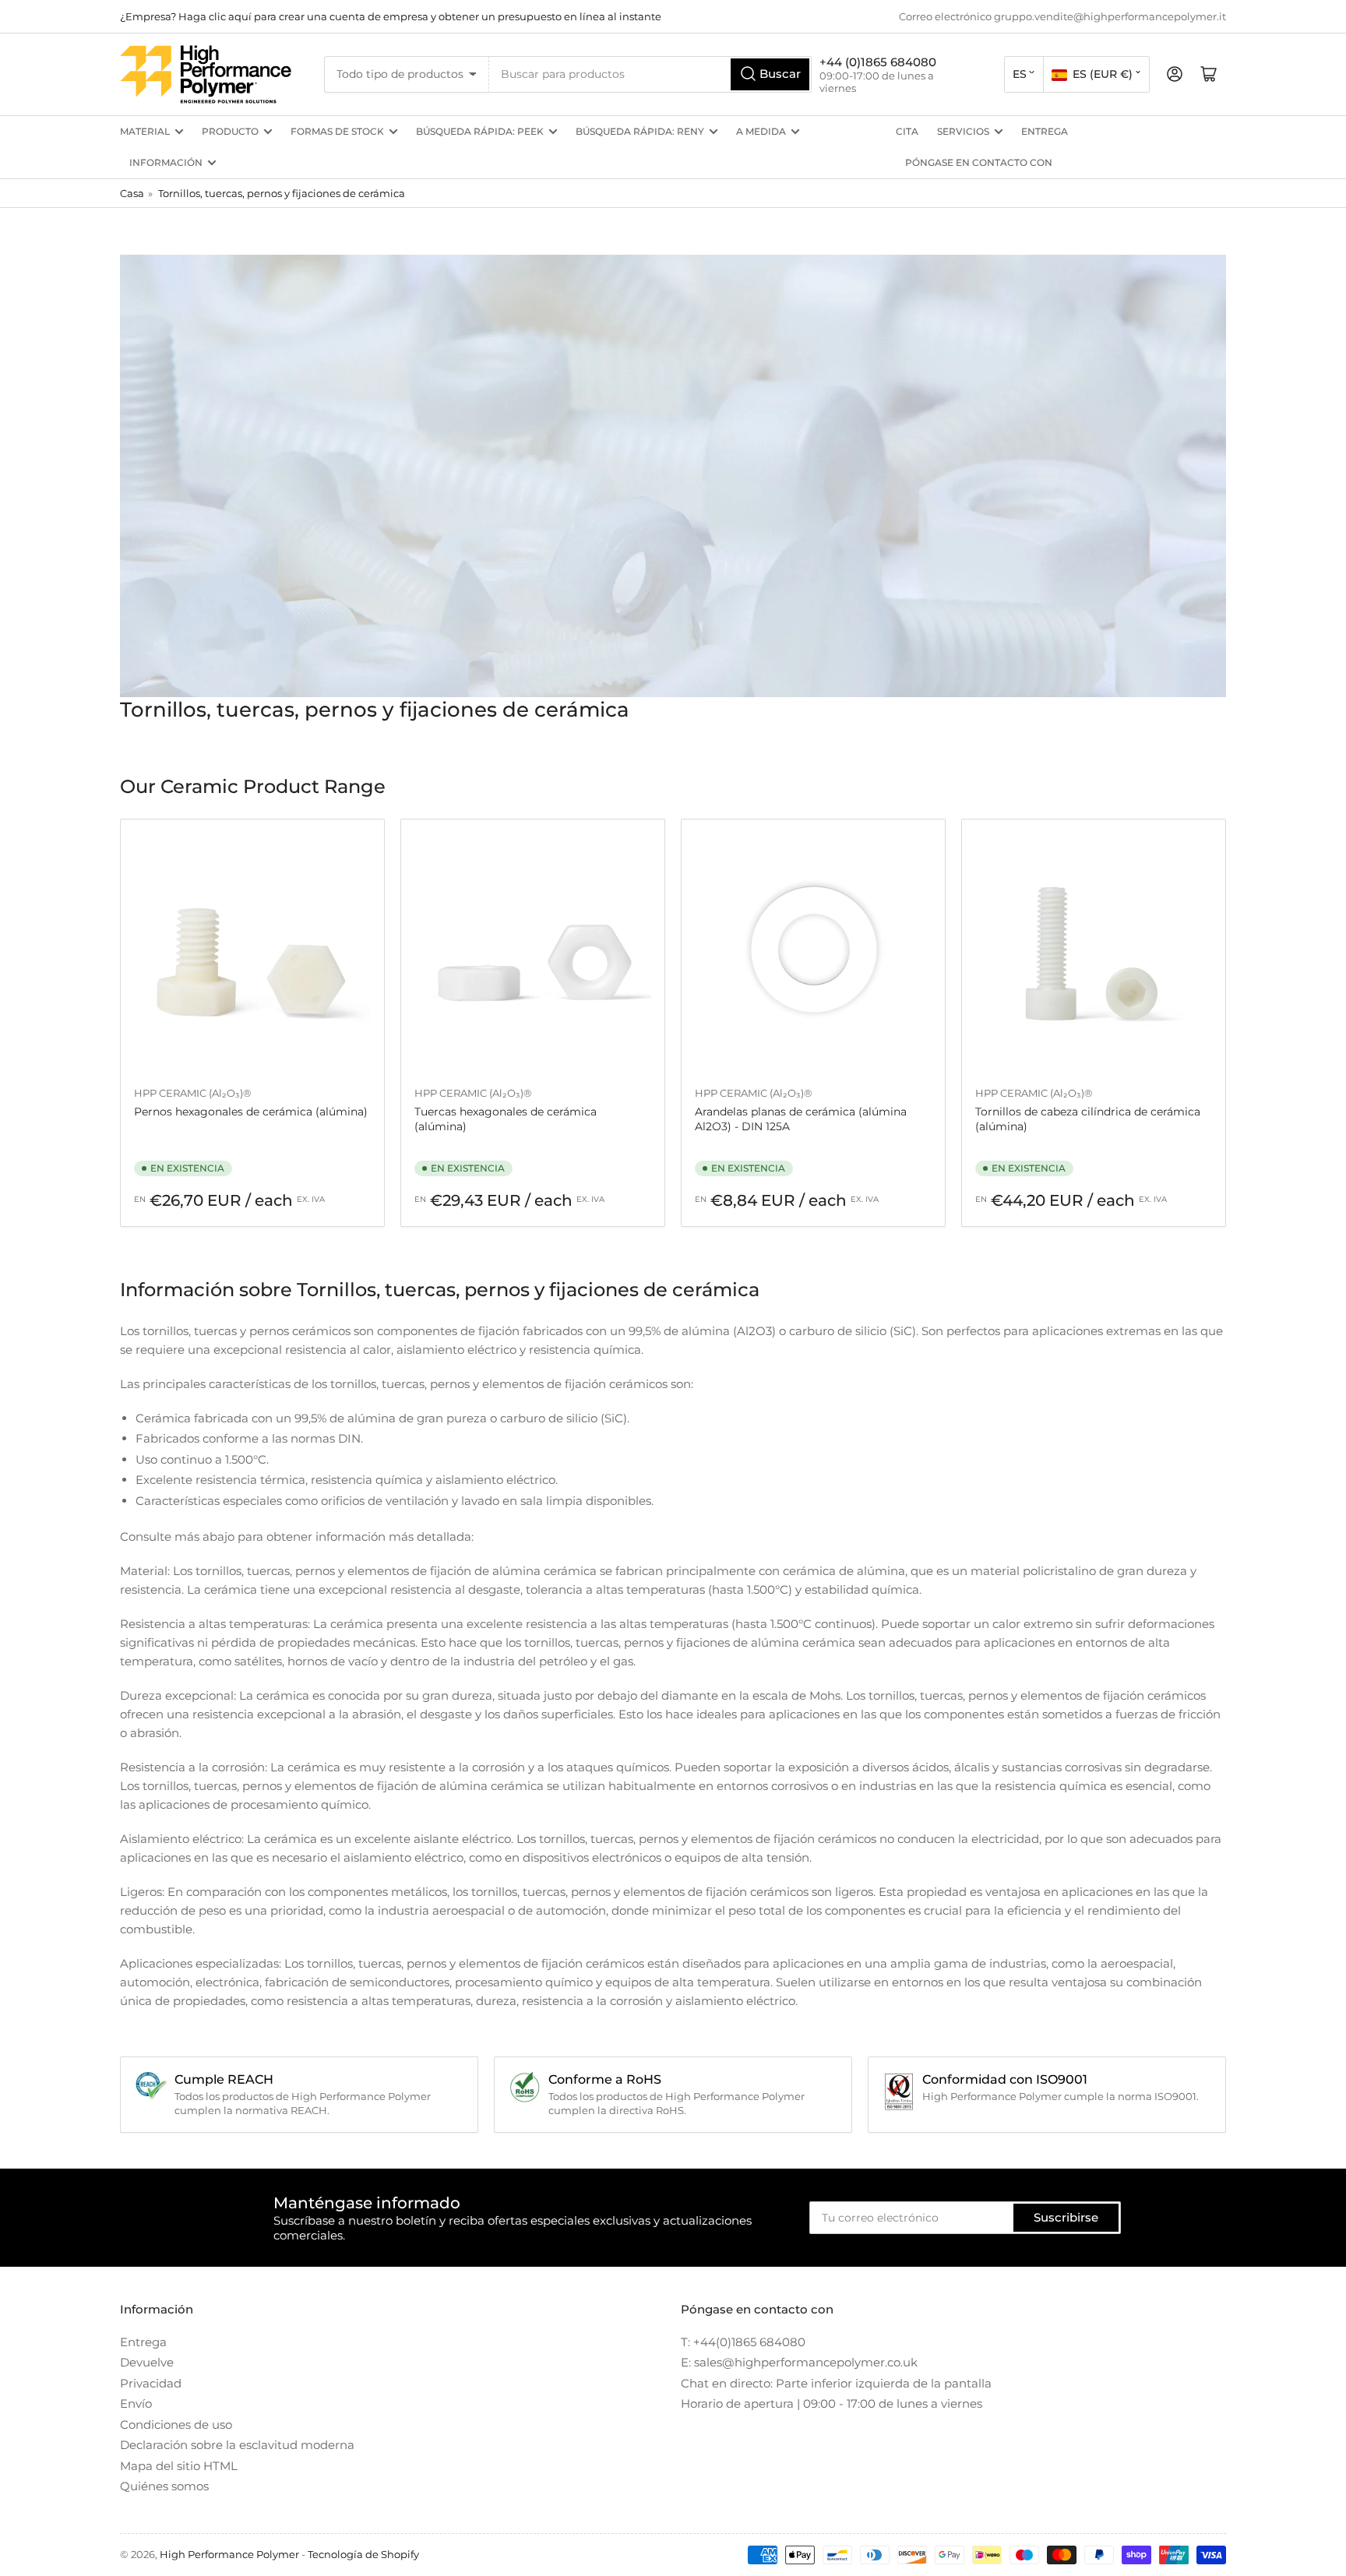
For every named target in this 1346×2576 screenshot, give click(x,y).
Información (166, 162)
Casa (132, 193)
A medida (761, 131)
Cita (907, 131)
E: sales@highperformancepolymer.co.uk (799, 2362)
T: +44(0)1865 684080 (743, 2342)
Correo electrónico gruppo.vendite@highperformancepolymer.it (1062, 16)
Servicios (963, 131)
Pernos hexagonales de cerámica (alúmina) (251, 1112)
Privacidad (151, 2383)
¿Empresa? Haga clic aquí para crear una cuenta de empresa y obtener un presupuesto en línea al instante (391, 16)
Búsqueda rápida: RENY (640, 131)
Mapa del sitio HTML (179, 2466)
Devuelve (147, 2362)
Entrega (1045, 131)
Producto (230, 131)
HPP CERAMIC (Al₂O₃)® (193, 1093)
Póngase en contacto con (979, 162)
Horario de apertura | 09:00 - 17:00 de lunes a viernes (832, 2403)
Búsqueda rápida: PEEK (480, 131)
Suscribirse (1066, 2217)
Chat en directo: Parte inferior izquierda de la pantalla (836, 2383)
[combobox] (650, 74)
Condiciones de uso (176, 2424)
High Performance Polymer (229, 2554)
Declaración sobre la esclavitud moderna (237, 2445)
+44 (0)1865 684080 (878, 62)
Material (145, 131)
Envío (136, 2403)
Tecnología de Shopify (363, 2554)
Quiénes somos (164, 2486)
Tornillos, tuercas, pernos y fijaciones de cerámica (282, 193)
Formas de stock (337, 131)
